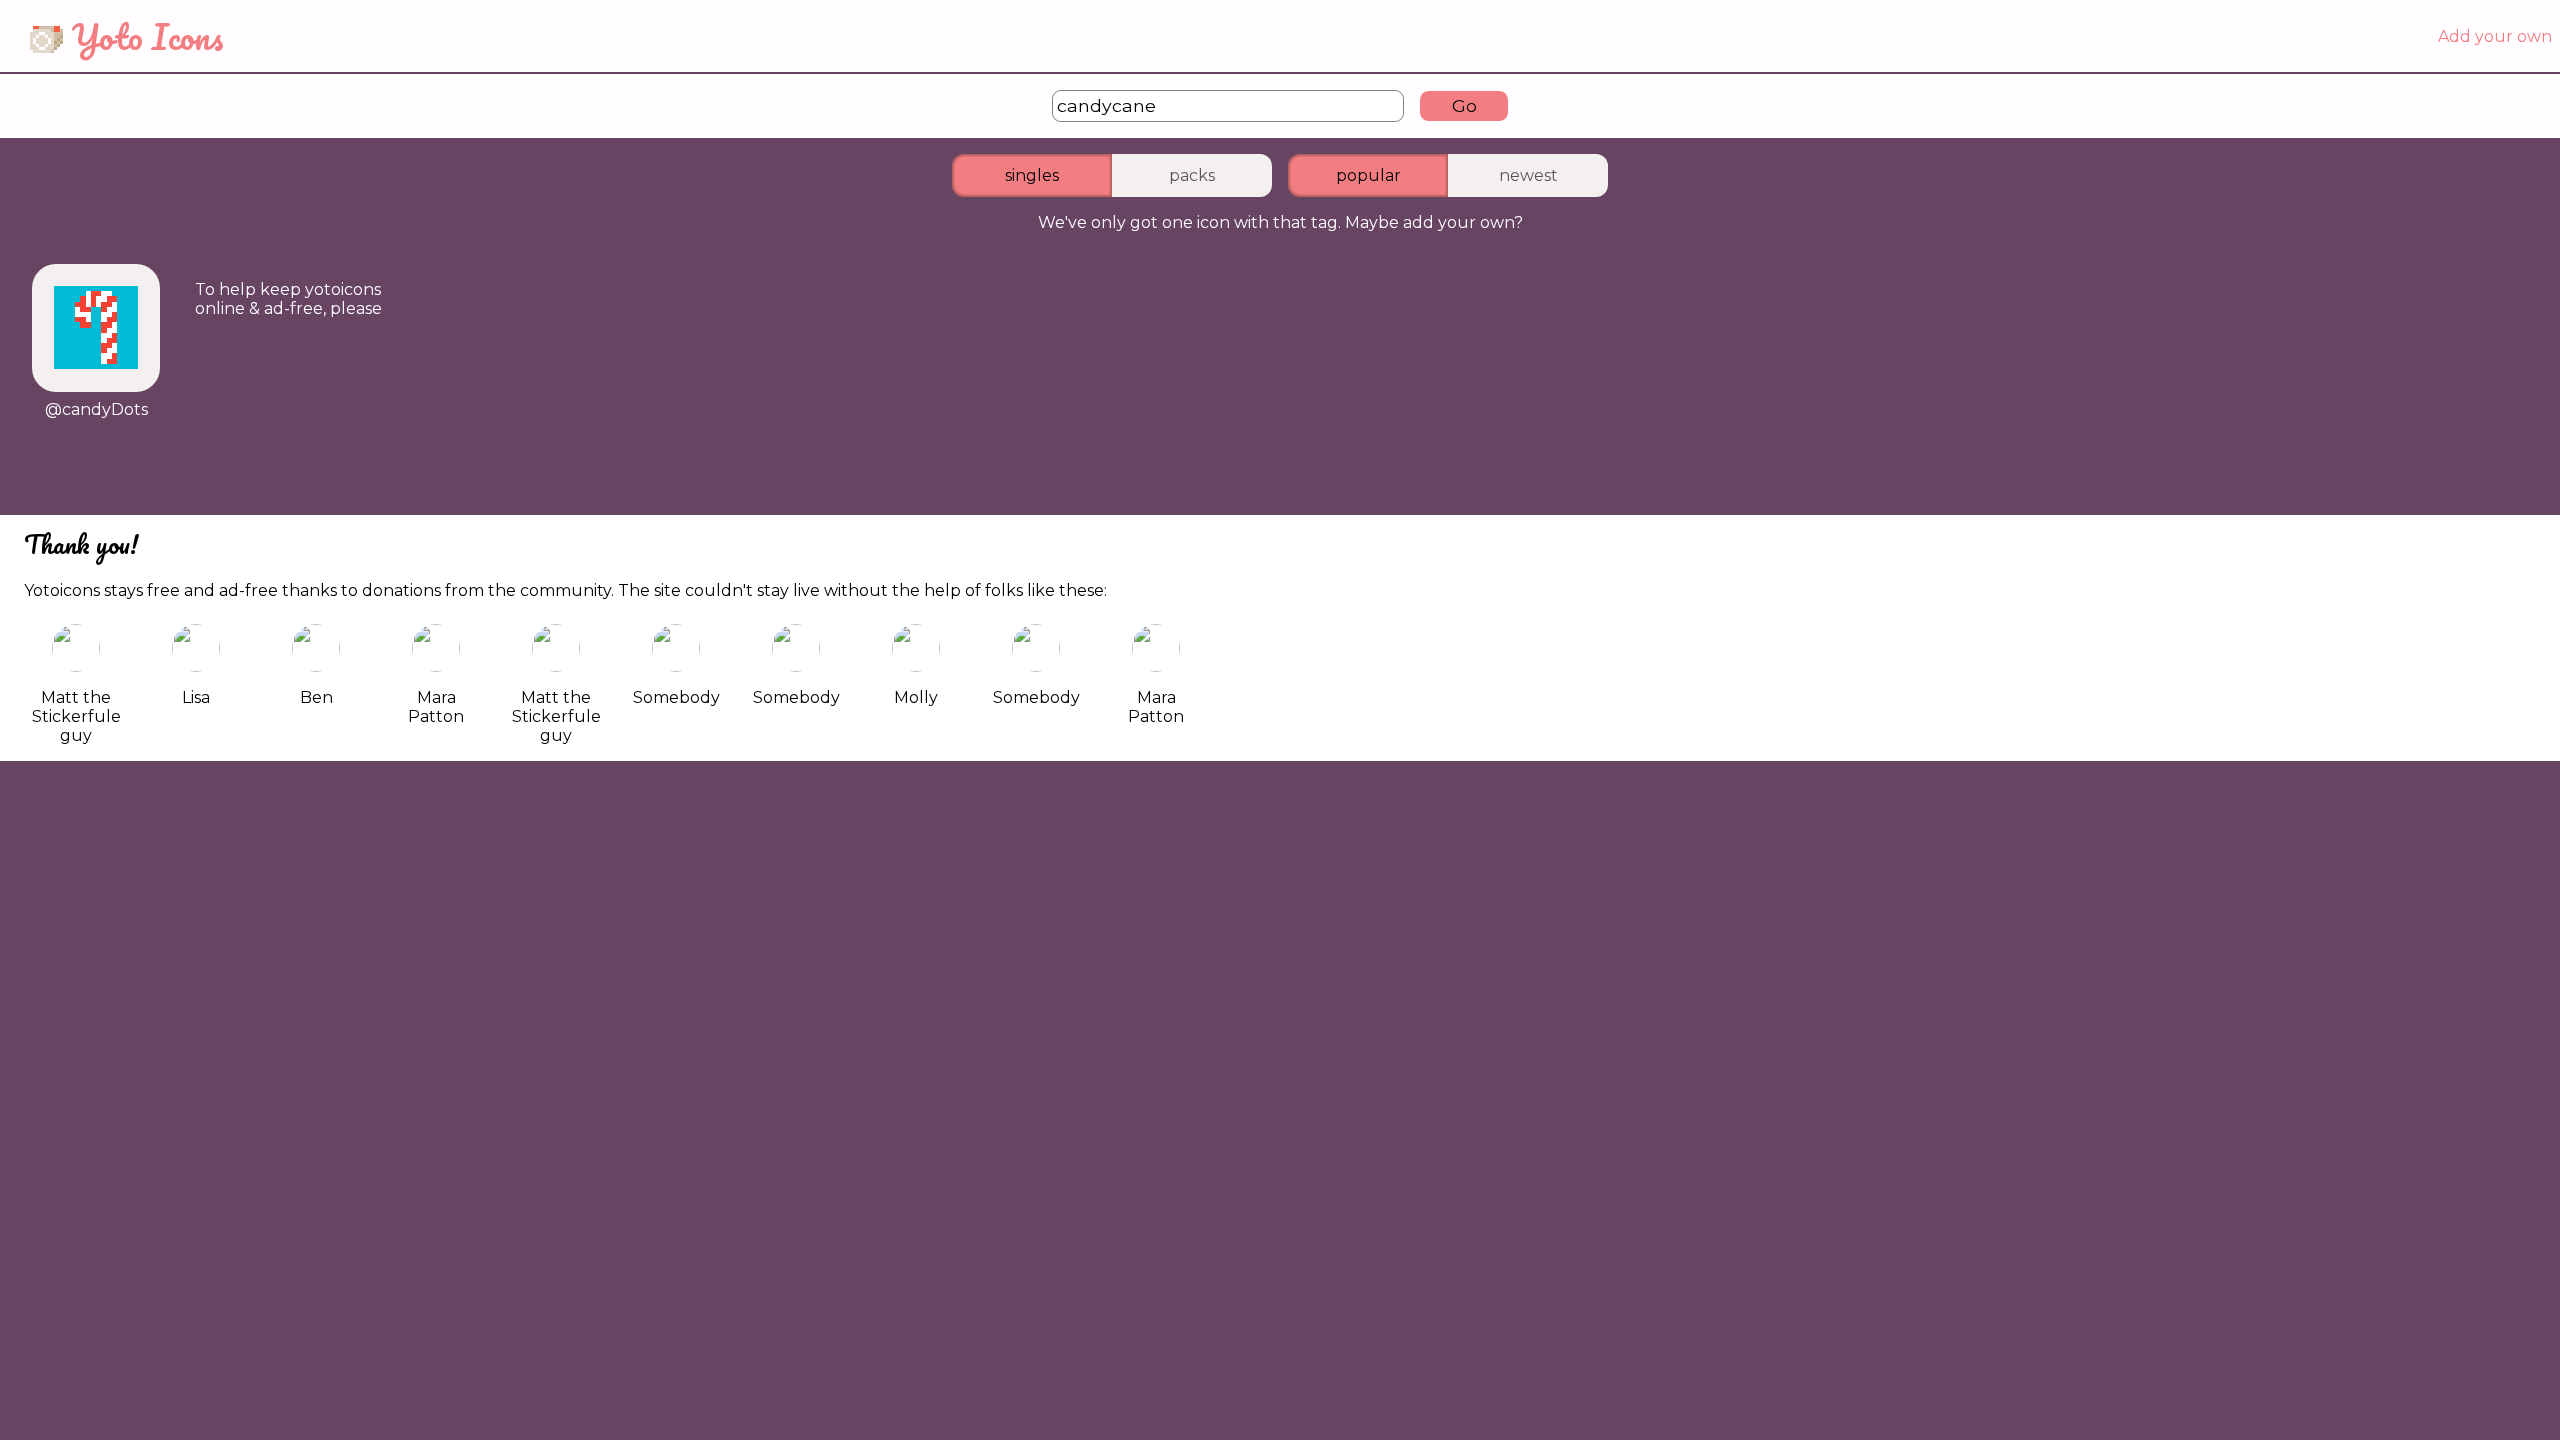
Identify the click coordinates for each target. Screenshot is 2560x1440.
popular (1368, 175)
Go (1464, 105)
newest (1528, 175)
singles (1032, 175)
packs (1192, 175)
